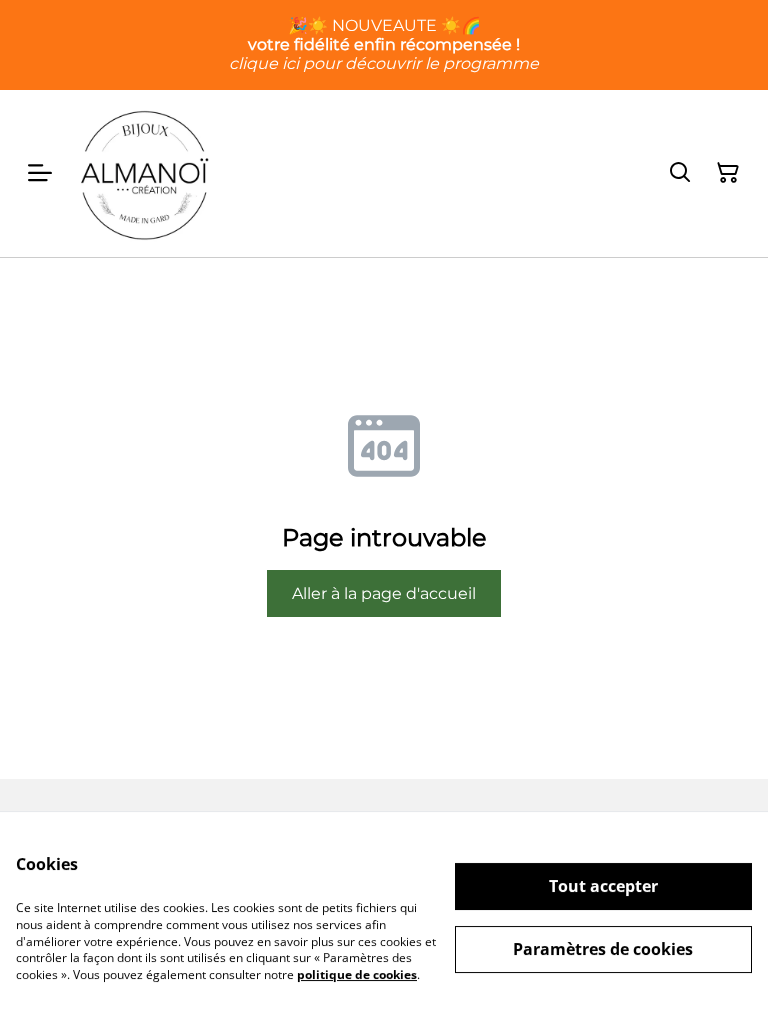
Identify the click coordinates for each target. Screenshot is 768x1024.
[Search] (680, 173)
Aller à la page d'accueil (384, 593)
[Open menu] (40, 173)
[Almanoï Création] (145, 173)
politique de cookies (357, 974)
